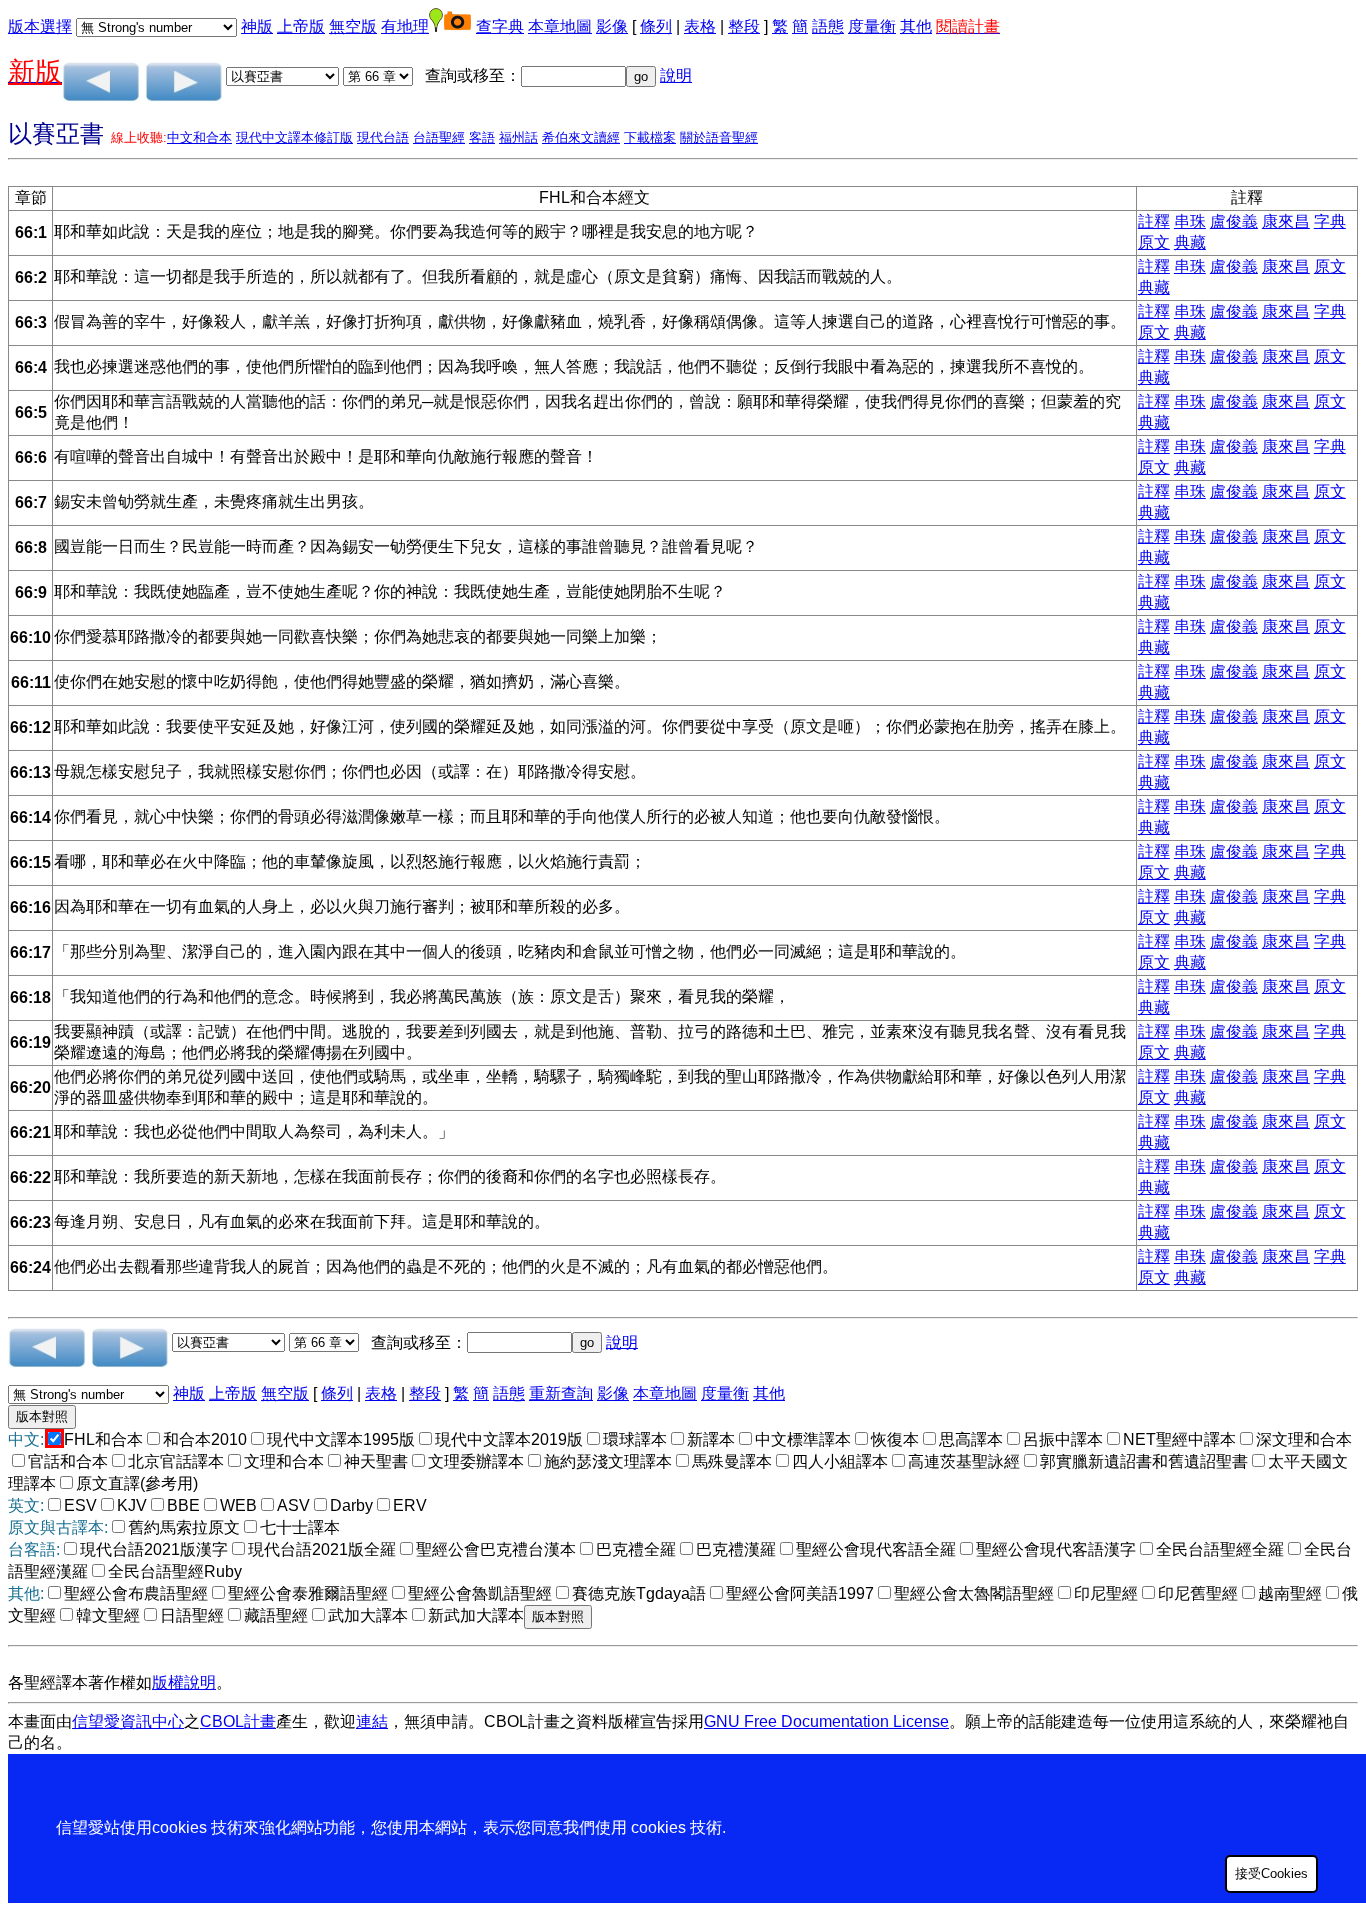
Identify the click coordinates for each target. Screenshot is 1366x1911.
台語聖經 (439, 137)
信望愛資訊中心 (128, 1721)
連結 (372, 1721)
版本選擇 (40, 26)
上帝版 (301, 26)
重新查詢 (561, 1393)
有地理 (405, 26)
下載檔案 (650, 137)
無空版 (353, 26)
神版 (257, 26)
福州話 (518, 137)
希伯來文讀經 (581, 137)
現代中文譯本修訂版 (294, 137)
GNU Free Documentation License (826, 1721)
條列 (656, 26)
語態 (828, 26)
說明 (676, 75)
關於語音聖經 (719, 137)
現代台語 (383, 137)
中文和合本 (199, 137)
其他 (916, 26)
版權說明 (184, 1682)
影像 (612, 26)
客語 (482, 137)
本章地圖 (560, 26)
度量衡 (872, 26)
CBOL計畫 (238, 1721)
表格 (700, 26)
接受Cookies (1271, 1873)
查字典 (500, 26)
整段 (744, 26)
